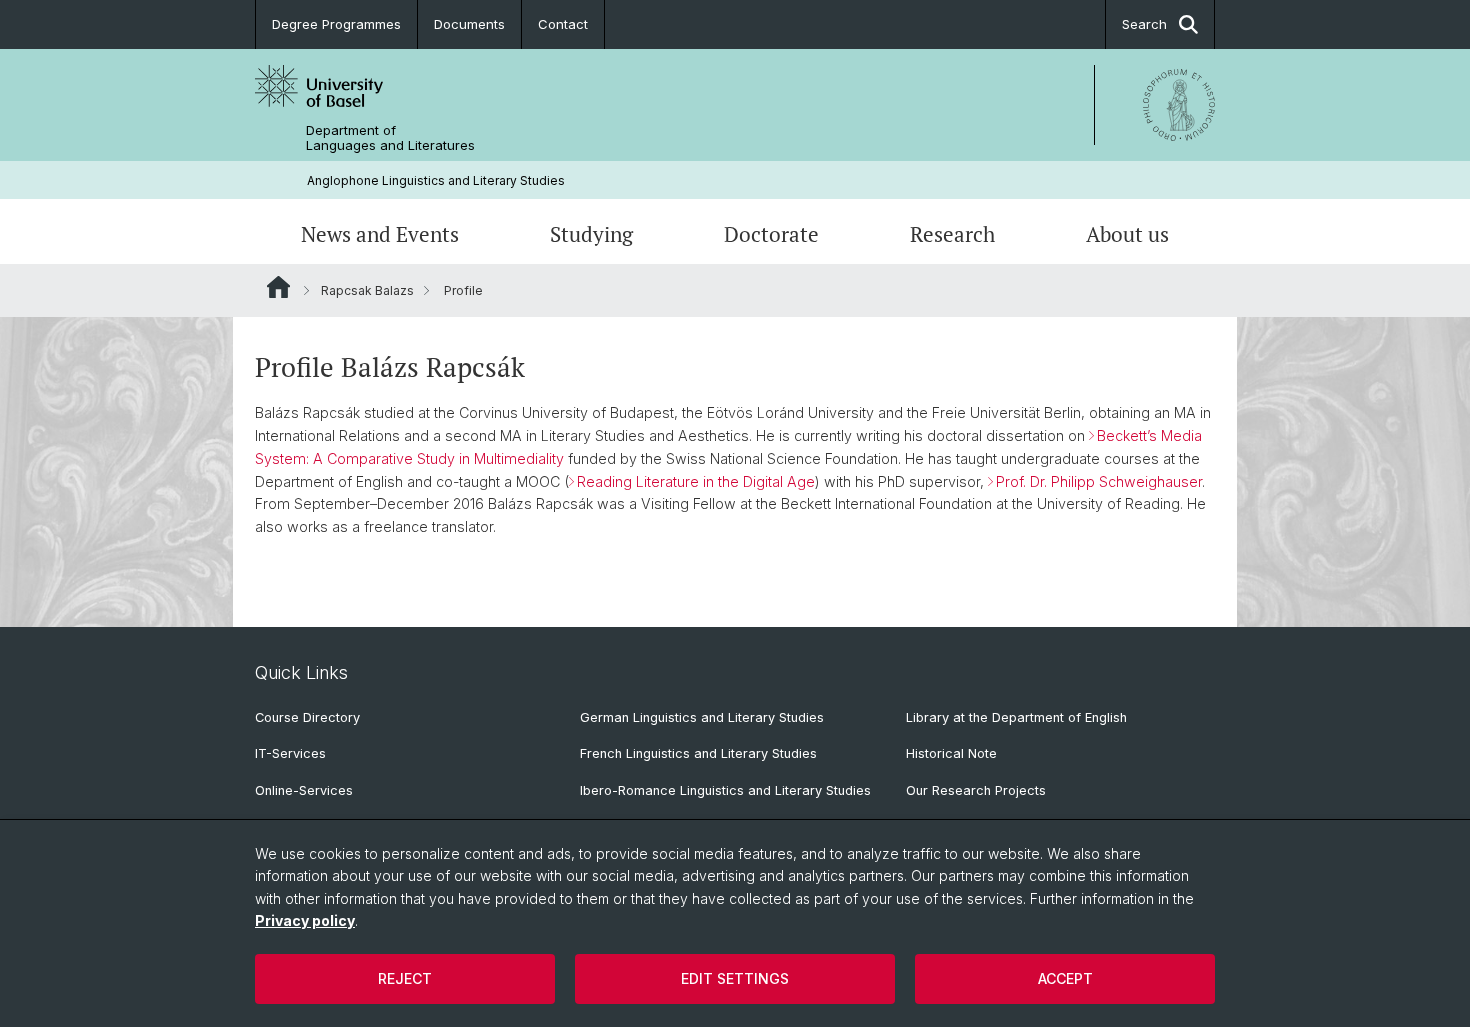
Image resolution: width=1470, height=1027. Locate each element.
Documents (469, 24)
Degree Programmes (336, 24)
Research (952, 234)
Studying (591, 234)
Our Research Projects (976, 790)
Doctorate (771, 234)
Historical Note (951, 753)
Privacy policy (305, 920)
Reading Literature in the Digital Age (696, 481)
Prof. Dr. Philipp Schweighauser (1099, 481)
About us (1127, 234)
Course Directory (307, 717)
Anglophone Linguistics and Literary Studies (436, 180)
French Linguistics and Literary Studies (698, 753)
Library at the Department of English (1016, 717)
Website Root (278, 287)
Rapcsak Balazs (367, 290)
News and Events (380, 234)
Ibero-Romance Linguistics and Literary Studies (725, 790)
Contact (563, 24)
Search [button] (1144, 24)
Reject (405, 978)
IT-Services (290, 753)
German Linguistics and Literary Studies (702, 717)
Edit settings (735, 978)
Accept (1065, 978)
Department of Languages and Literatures (390, 138)
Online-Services (304, 790)
